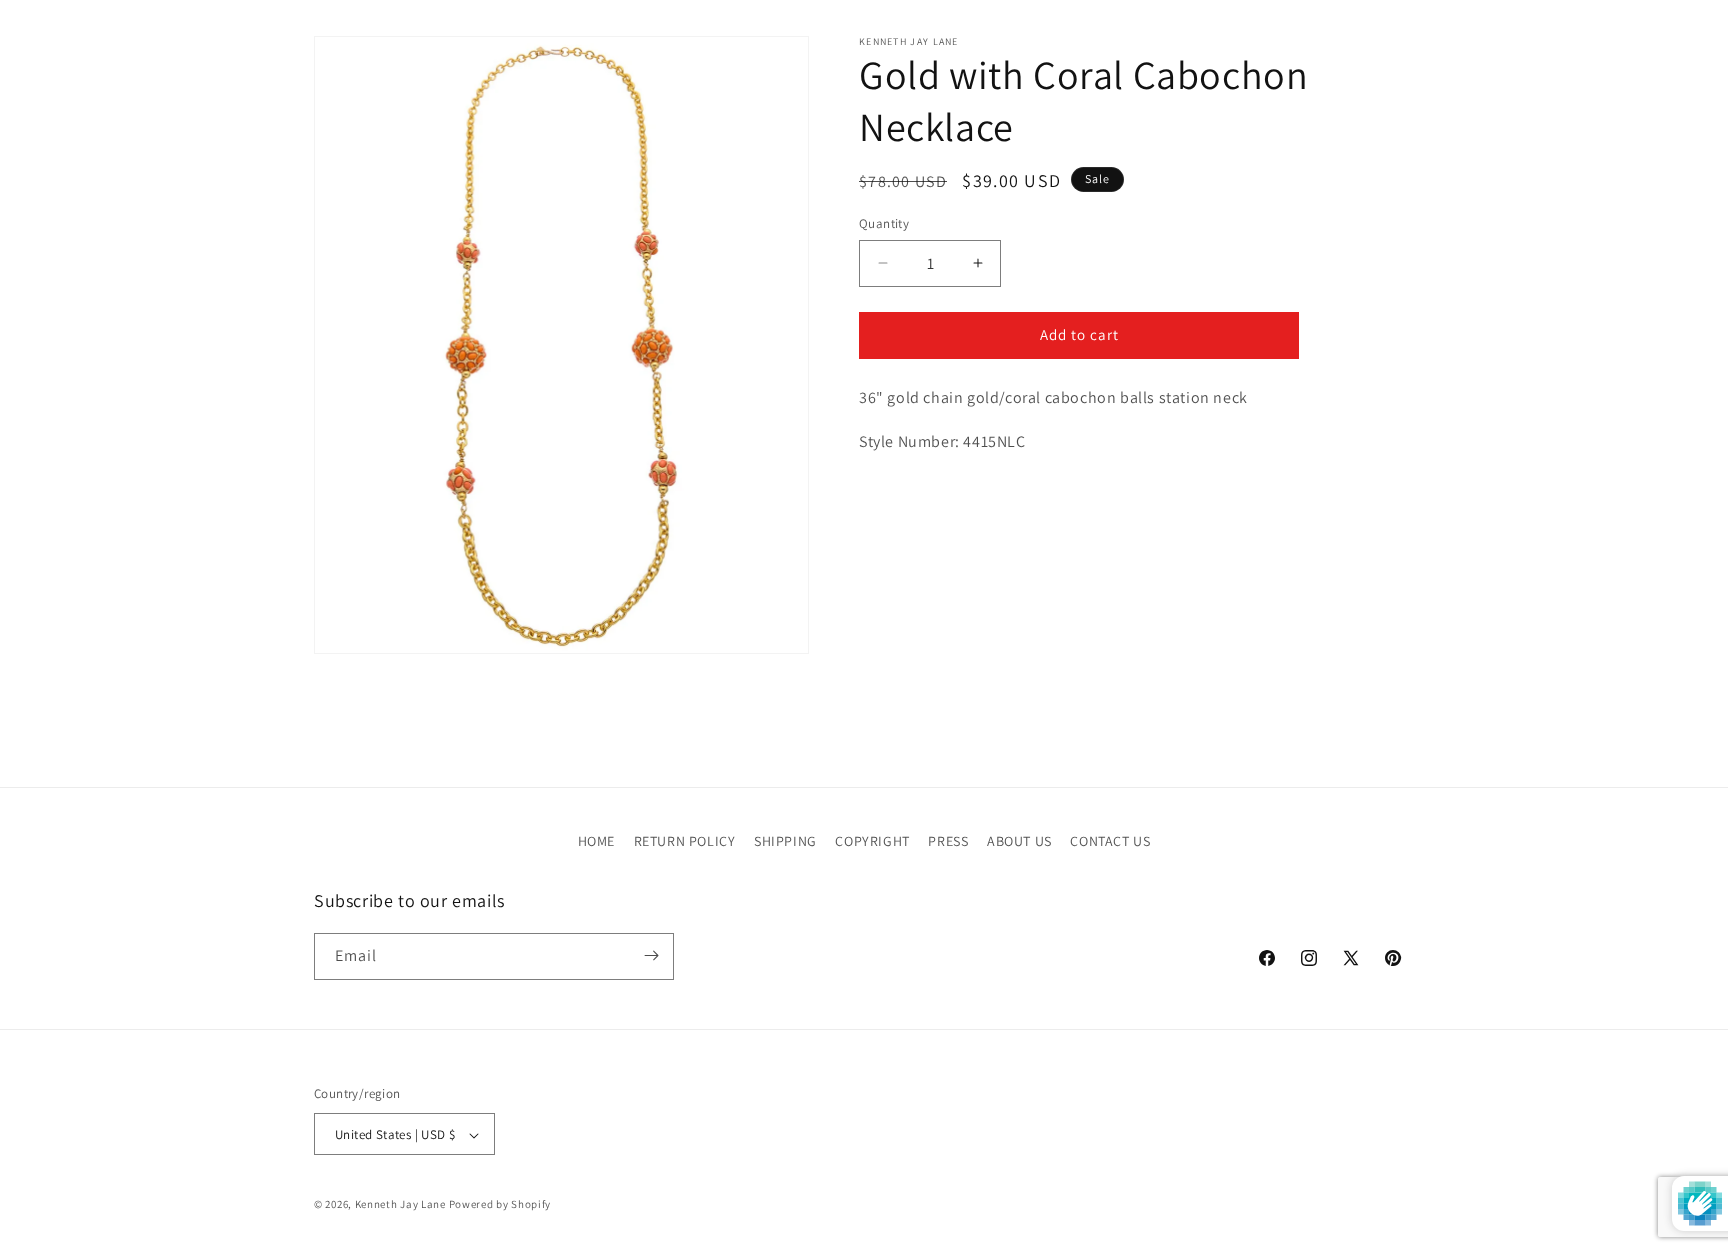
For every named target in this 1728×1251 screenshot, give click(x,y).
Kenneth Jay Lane (400, 1205)
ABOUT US (1019, 841)
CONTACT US (1110, 841)
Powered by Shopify (500, 1205)
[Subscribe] (651, 955)
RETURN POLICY (685, 841)
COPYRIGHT (872, 841)
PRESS (948, 841)
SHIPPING (785, 841)
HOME (596, 841)
